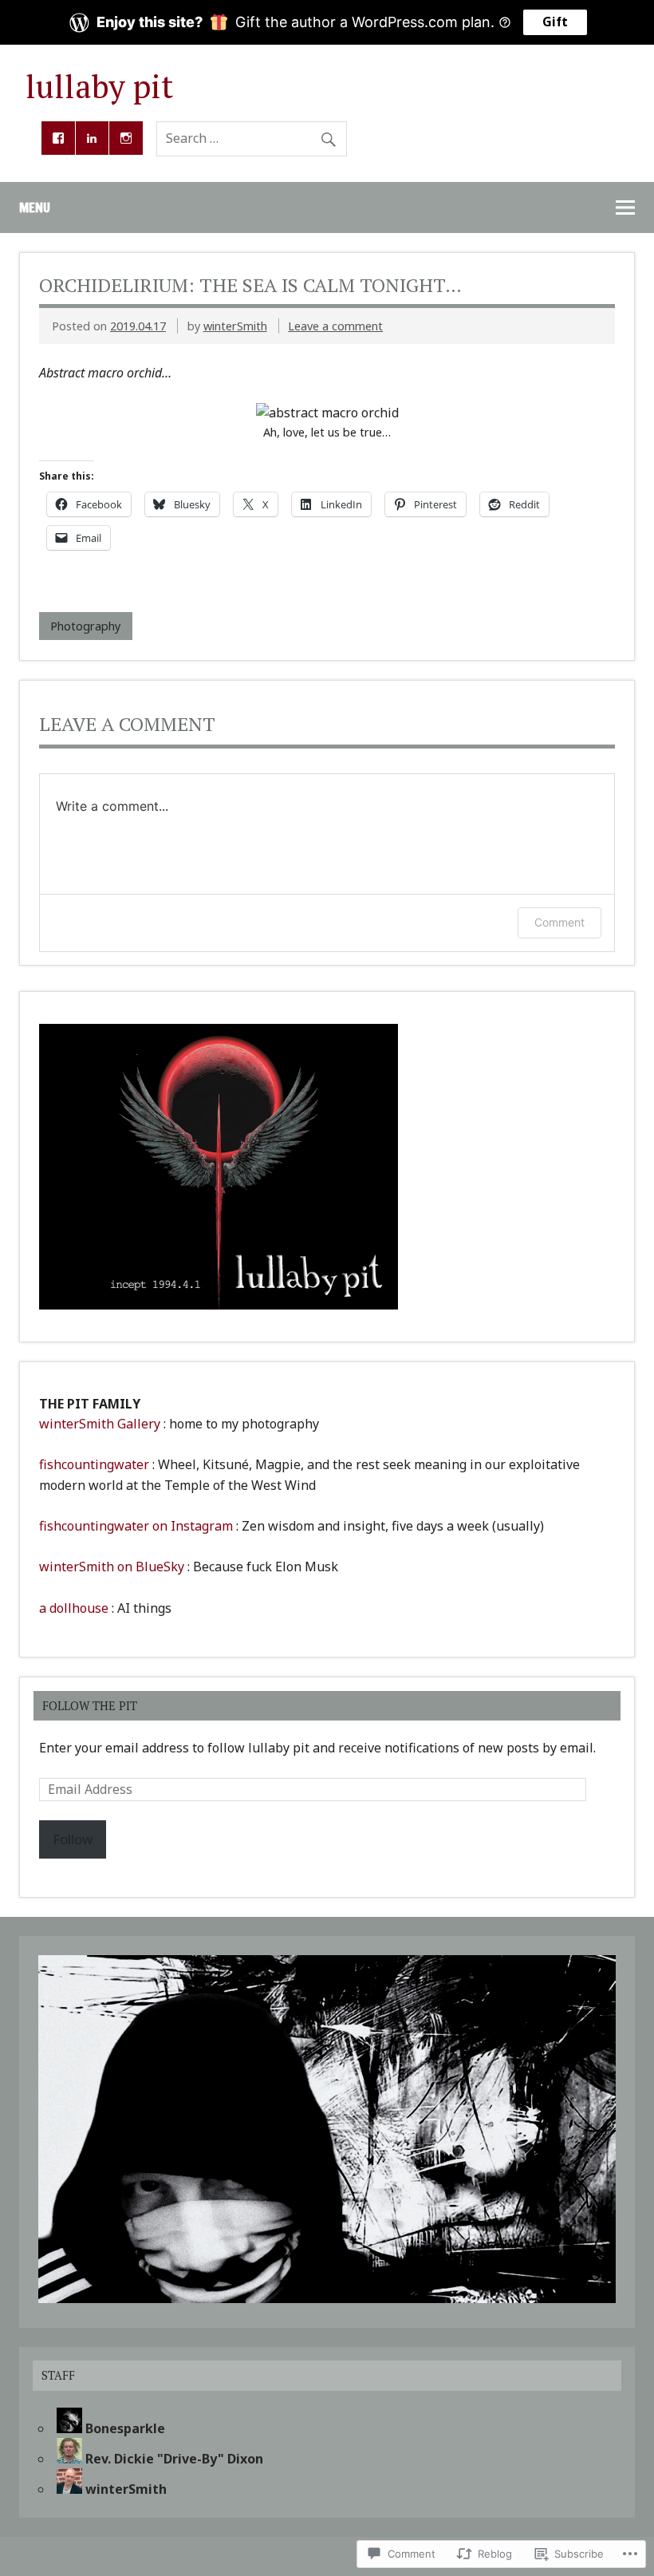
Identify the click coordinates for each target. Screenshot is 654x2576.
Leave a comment (335, 326)
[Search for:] (252, 138)
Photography (85, 626)
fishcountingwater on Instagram (136, 1526)
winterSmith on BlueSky (112, 1567)
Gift (555, 22)
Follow (73, 1839)
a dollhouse (74, 1608)
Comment (559, 922)
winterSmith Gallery (100, 1424)
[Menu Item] (58, 138)
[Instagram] (126, 138)
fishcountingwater (94, 1464)
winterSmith (235, 326)
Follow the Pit (90, 1706)
